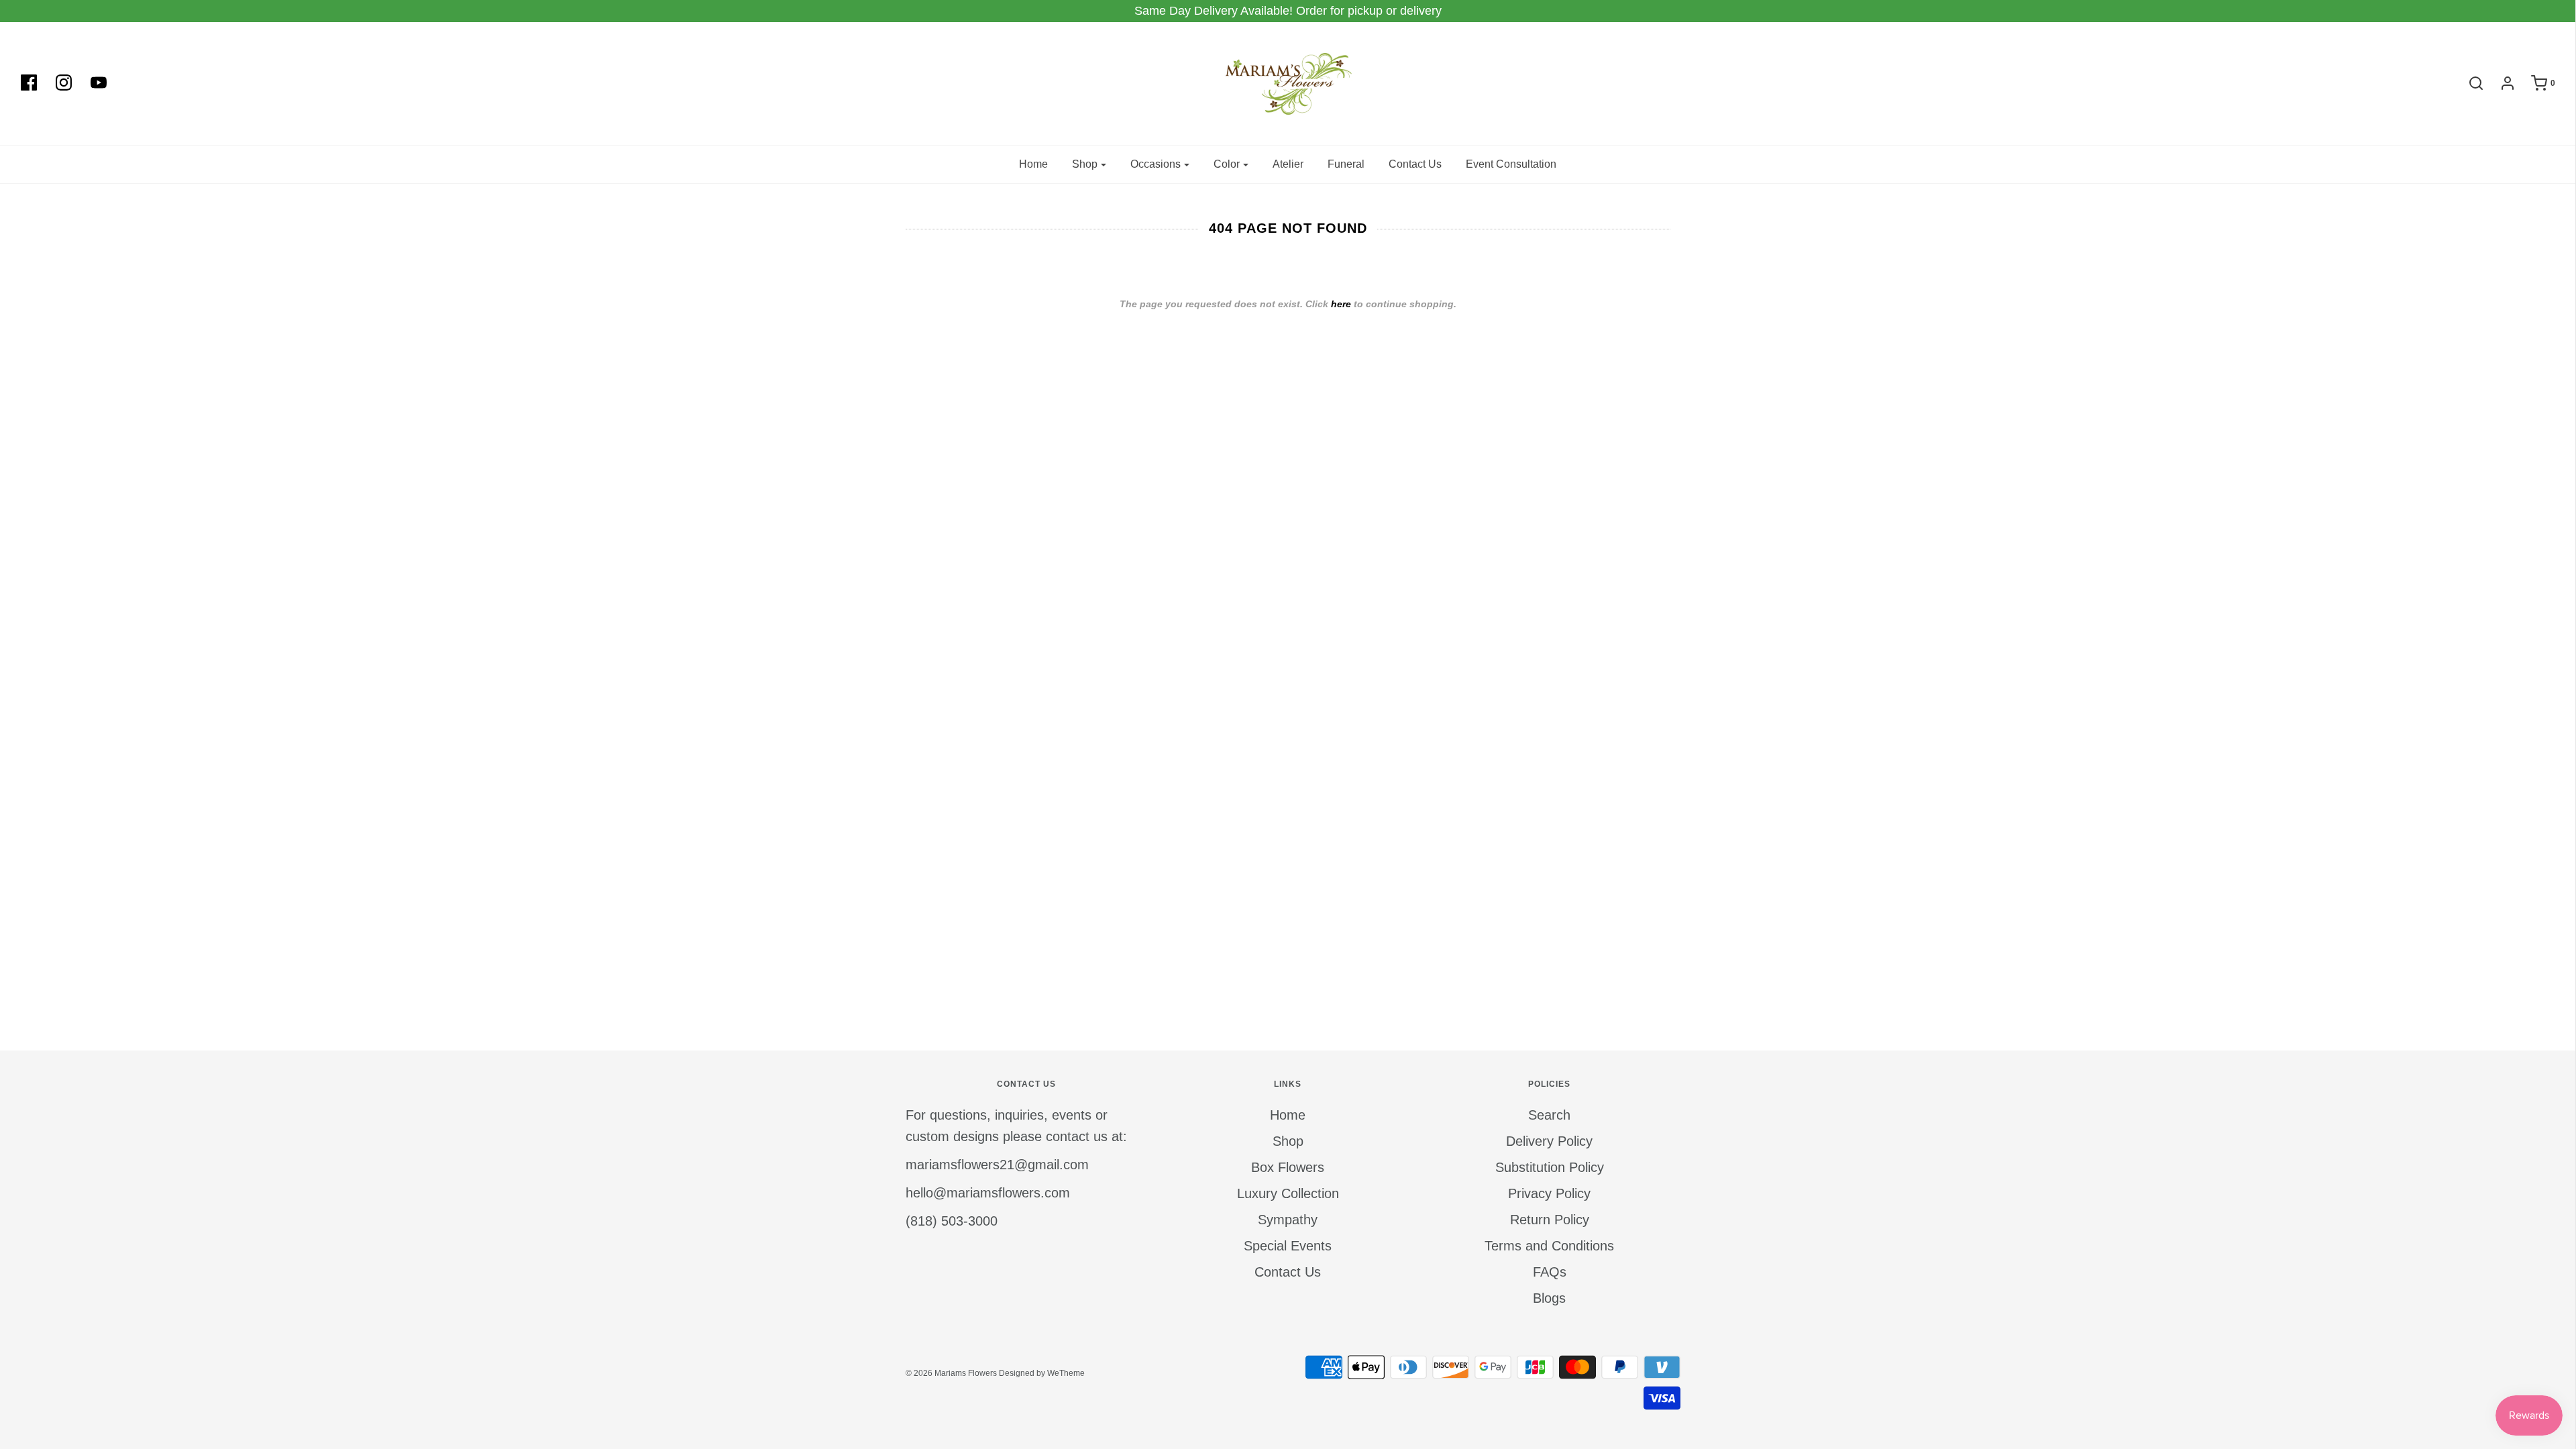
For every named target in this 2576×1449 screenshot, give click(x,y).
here (1341, 304)
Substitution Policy (1550, 1167)
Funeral (1346, 164)
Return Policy (1550, 1220)
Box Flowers (1288, 1167)
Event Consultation (1511, 164)
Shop (1288, 1141)
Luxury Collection (1288, 1193)
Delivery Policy (1549, 1141)
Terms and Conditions (1549, 1246)
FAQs (1550, 1272)
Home (1033, 164)
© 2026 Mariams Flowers (951, 1373)
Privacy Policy (1549, 1193)
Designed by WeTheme (1042, 1373)
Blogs (1549, 1298)
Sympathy (1288, 1220)
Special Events (1288, 1246)
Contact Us (1415, 164)
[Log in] (2501, 83)
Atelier (1288, 164)
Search (1549, 1115)
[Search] (2469, 83)
